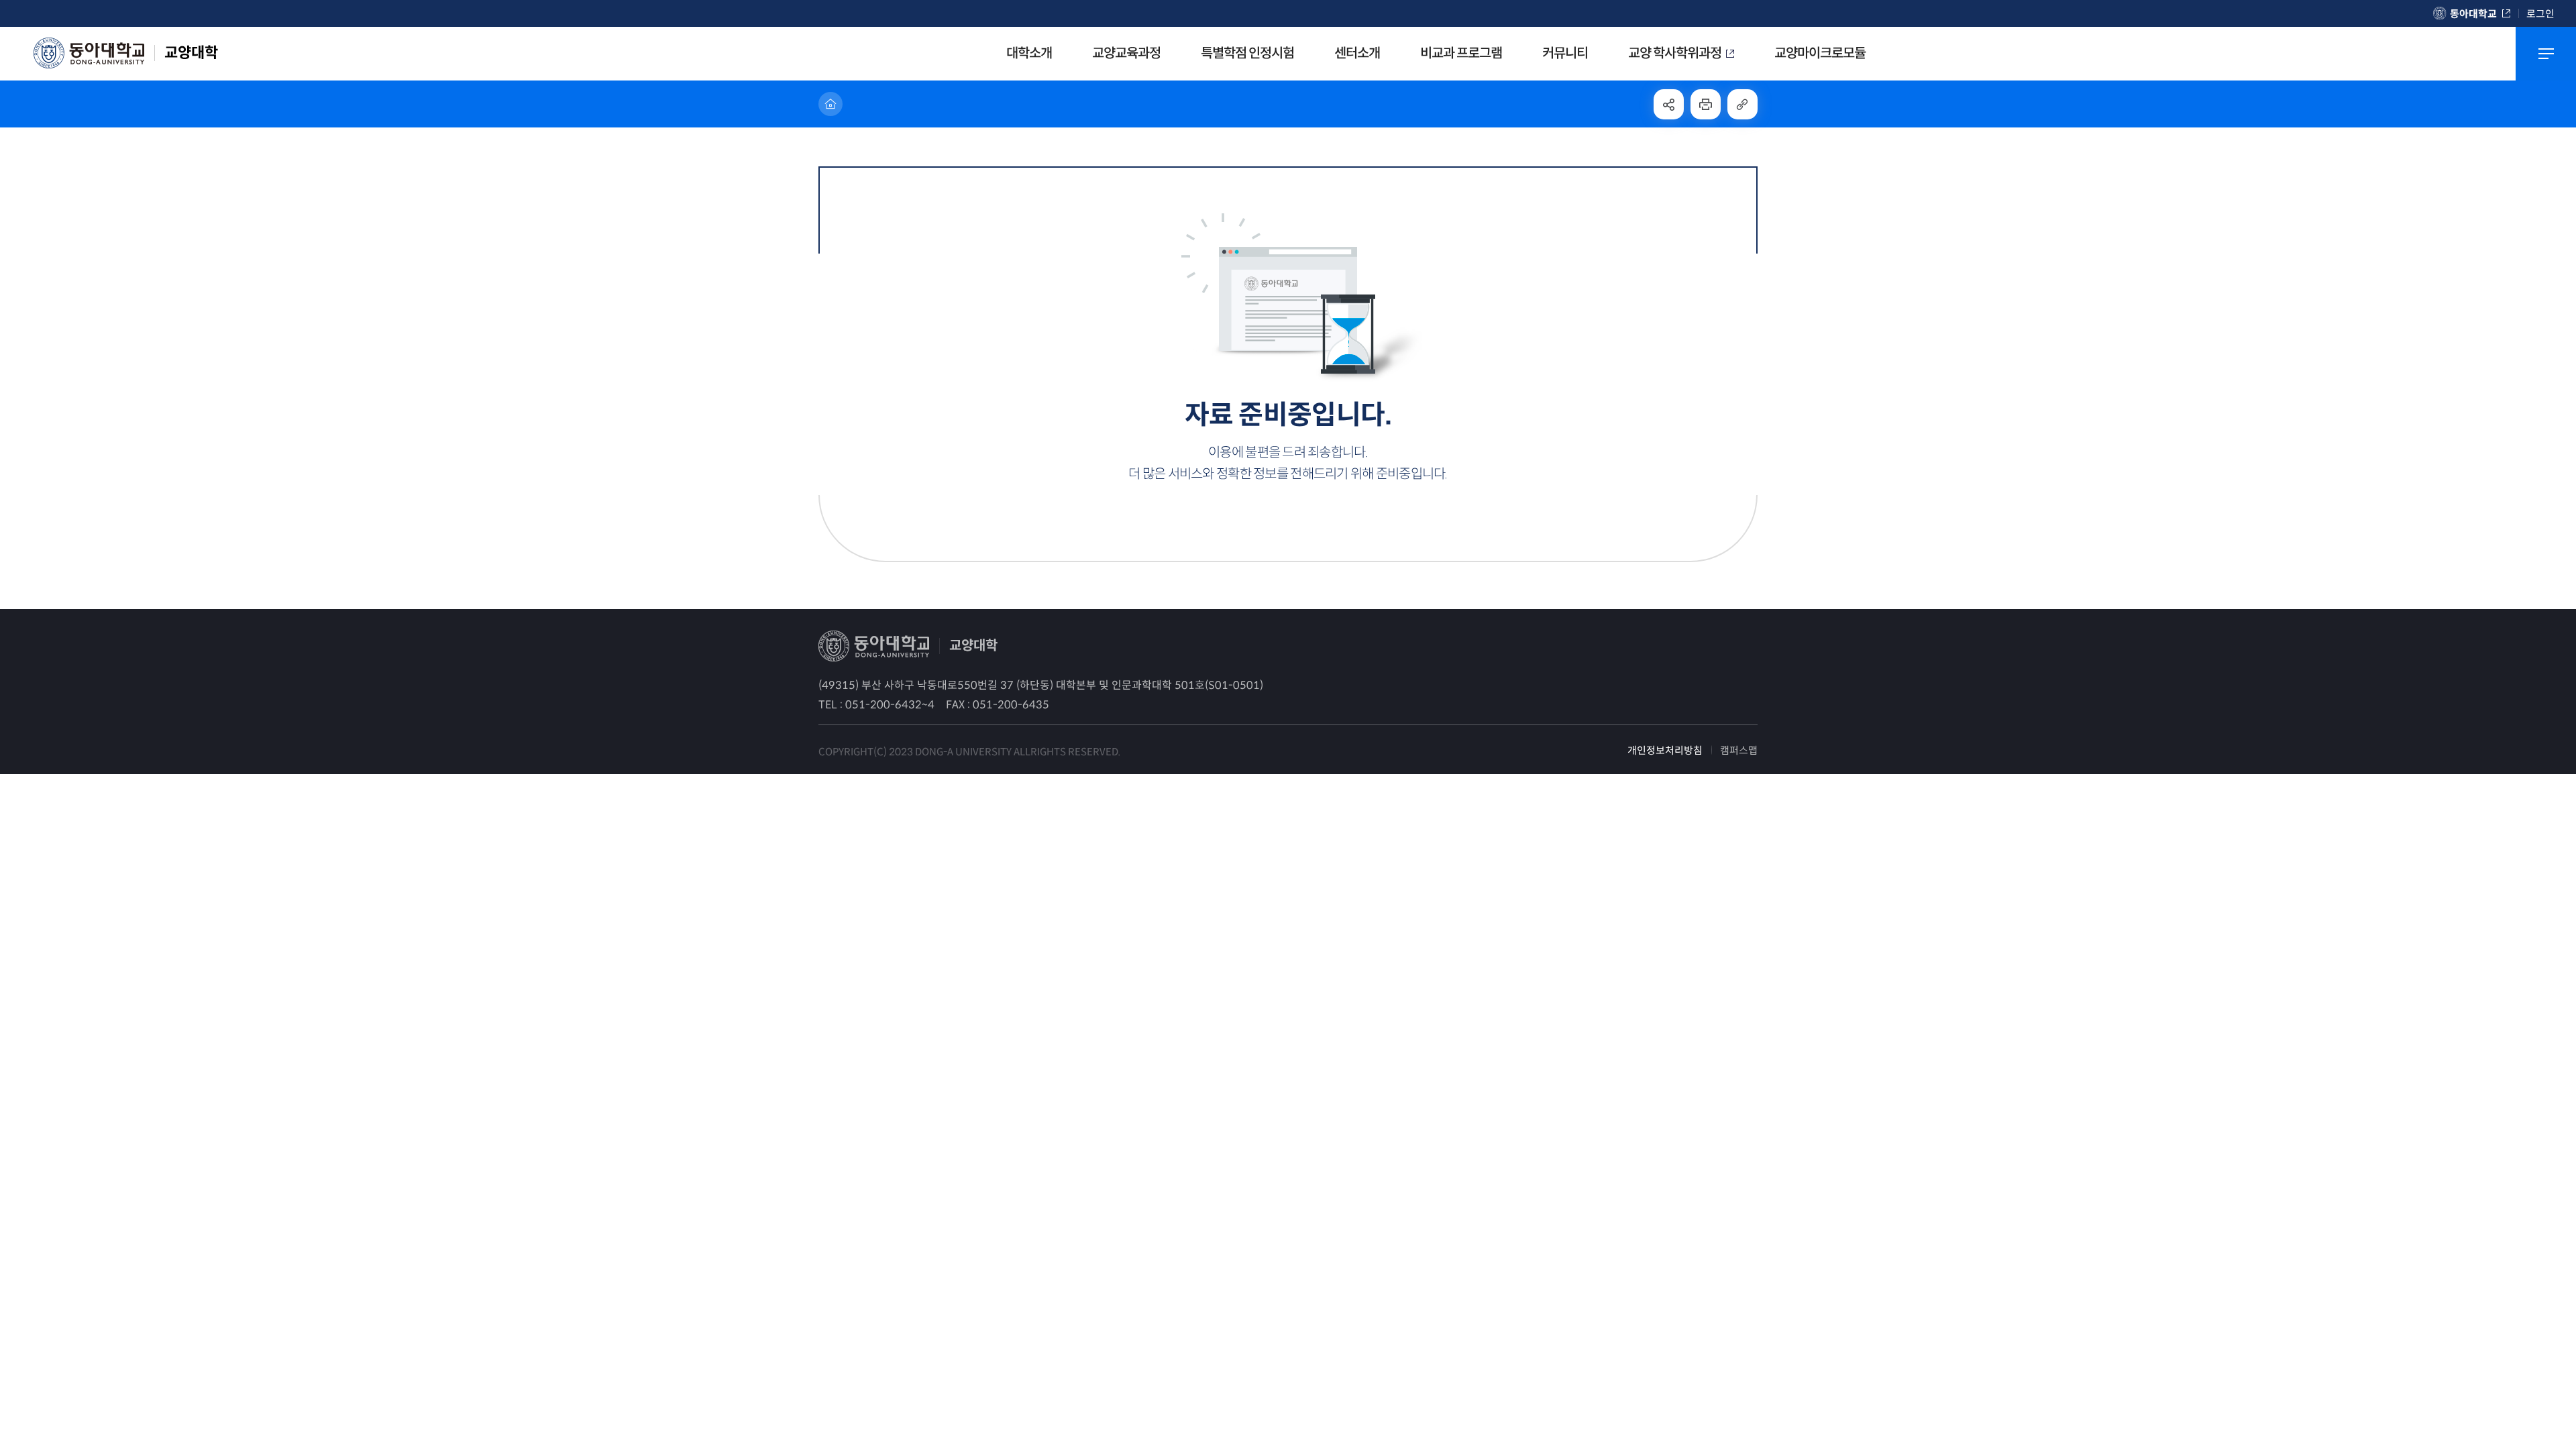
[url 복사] (1742, 104)
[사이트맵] (2546, 54)
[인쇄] (1706, 104)
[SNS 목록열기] (1669, 104)
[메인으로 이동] (830, 104)
